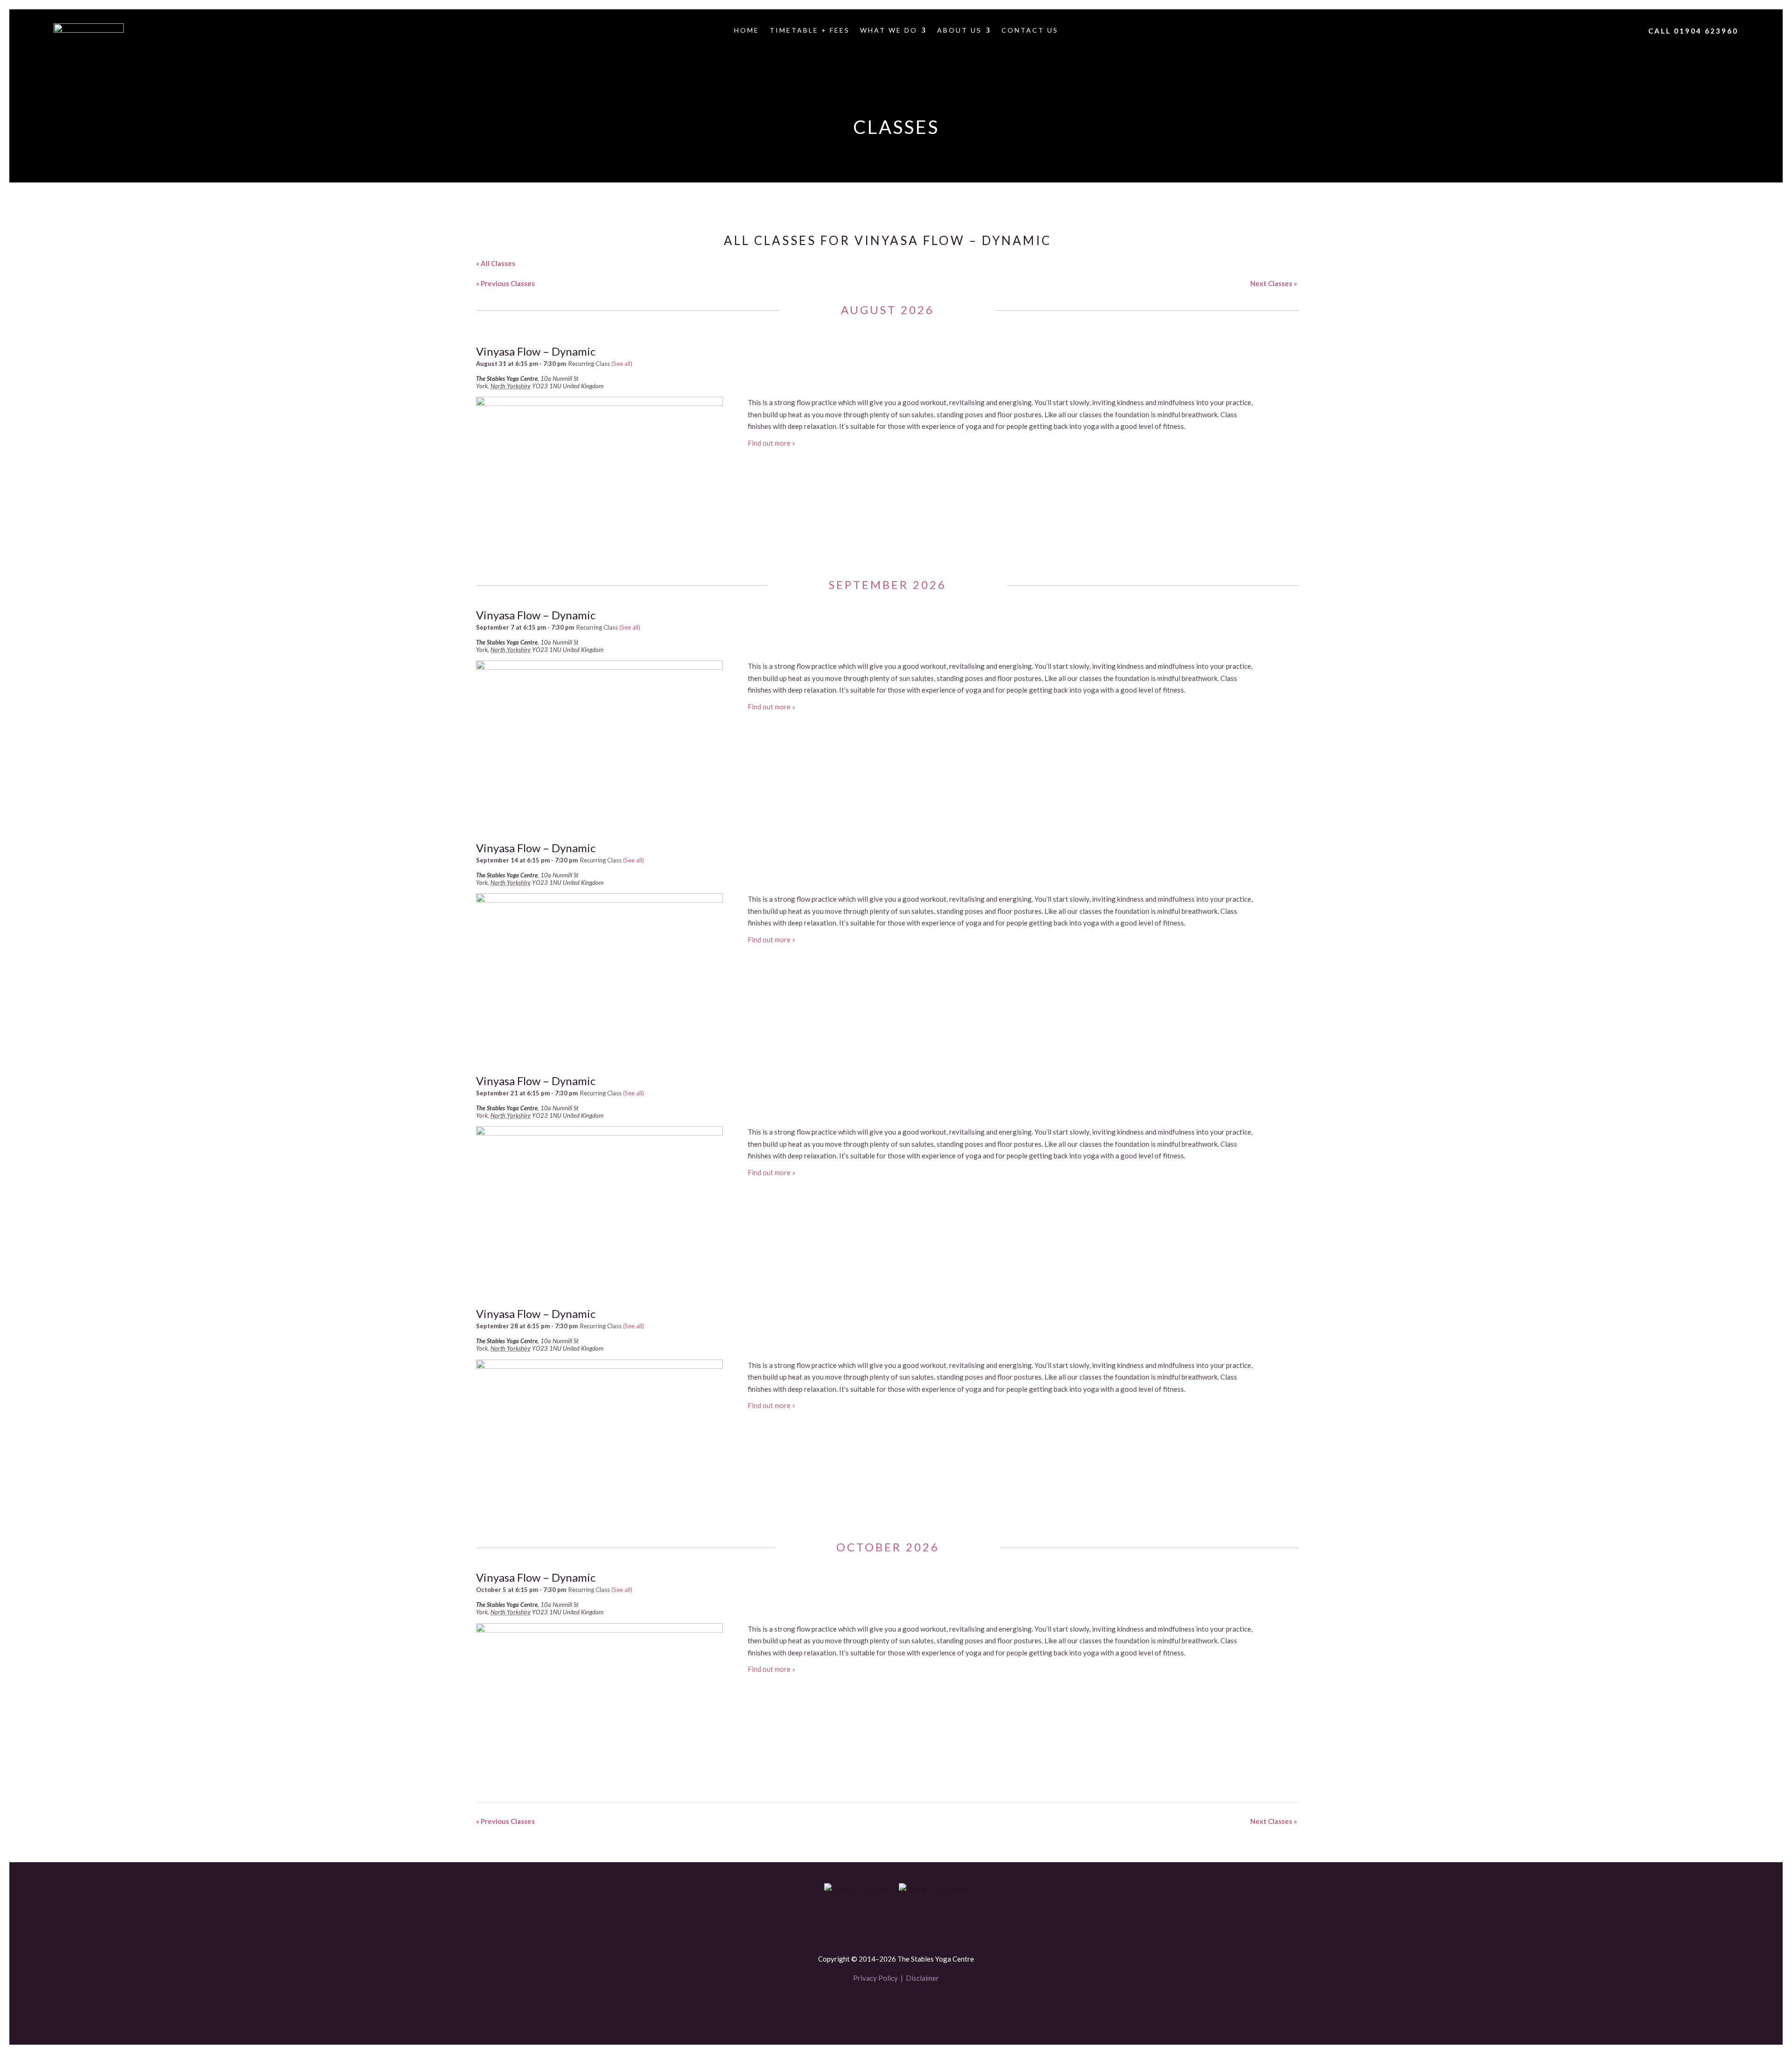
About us (959, 31)
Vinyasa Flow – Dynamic (536, 351)
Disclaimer (922, 1978)
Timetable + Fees (810, 31)
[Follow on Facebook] (880, 2006)
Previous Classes (505, 283)
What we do (889, 31)
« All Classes (496, 263)
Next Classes (1274, 283)
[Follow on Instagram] (912, 2006)
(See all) (622, 364)
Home (747, 31)
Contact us (1030, 31)
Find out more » (771, 443)
